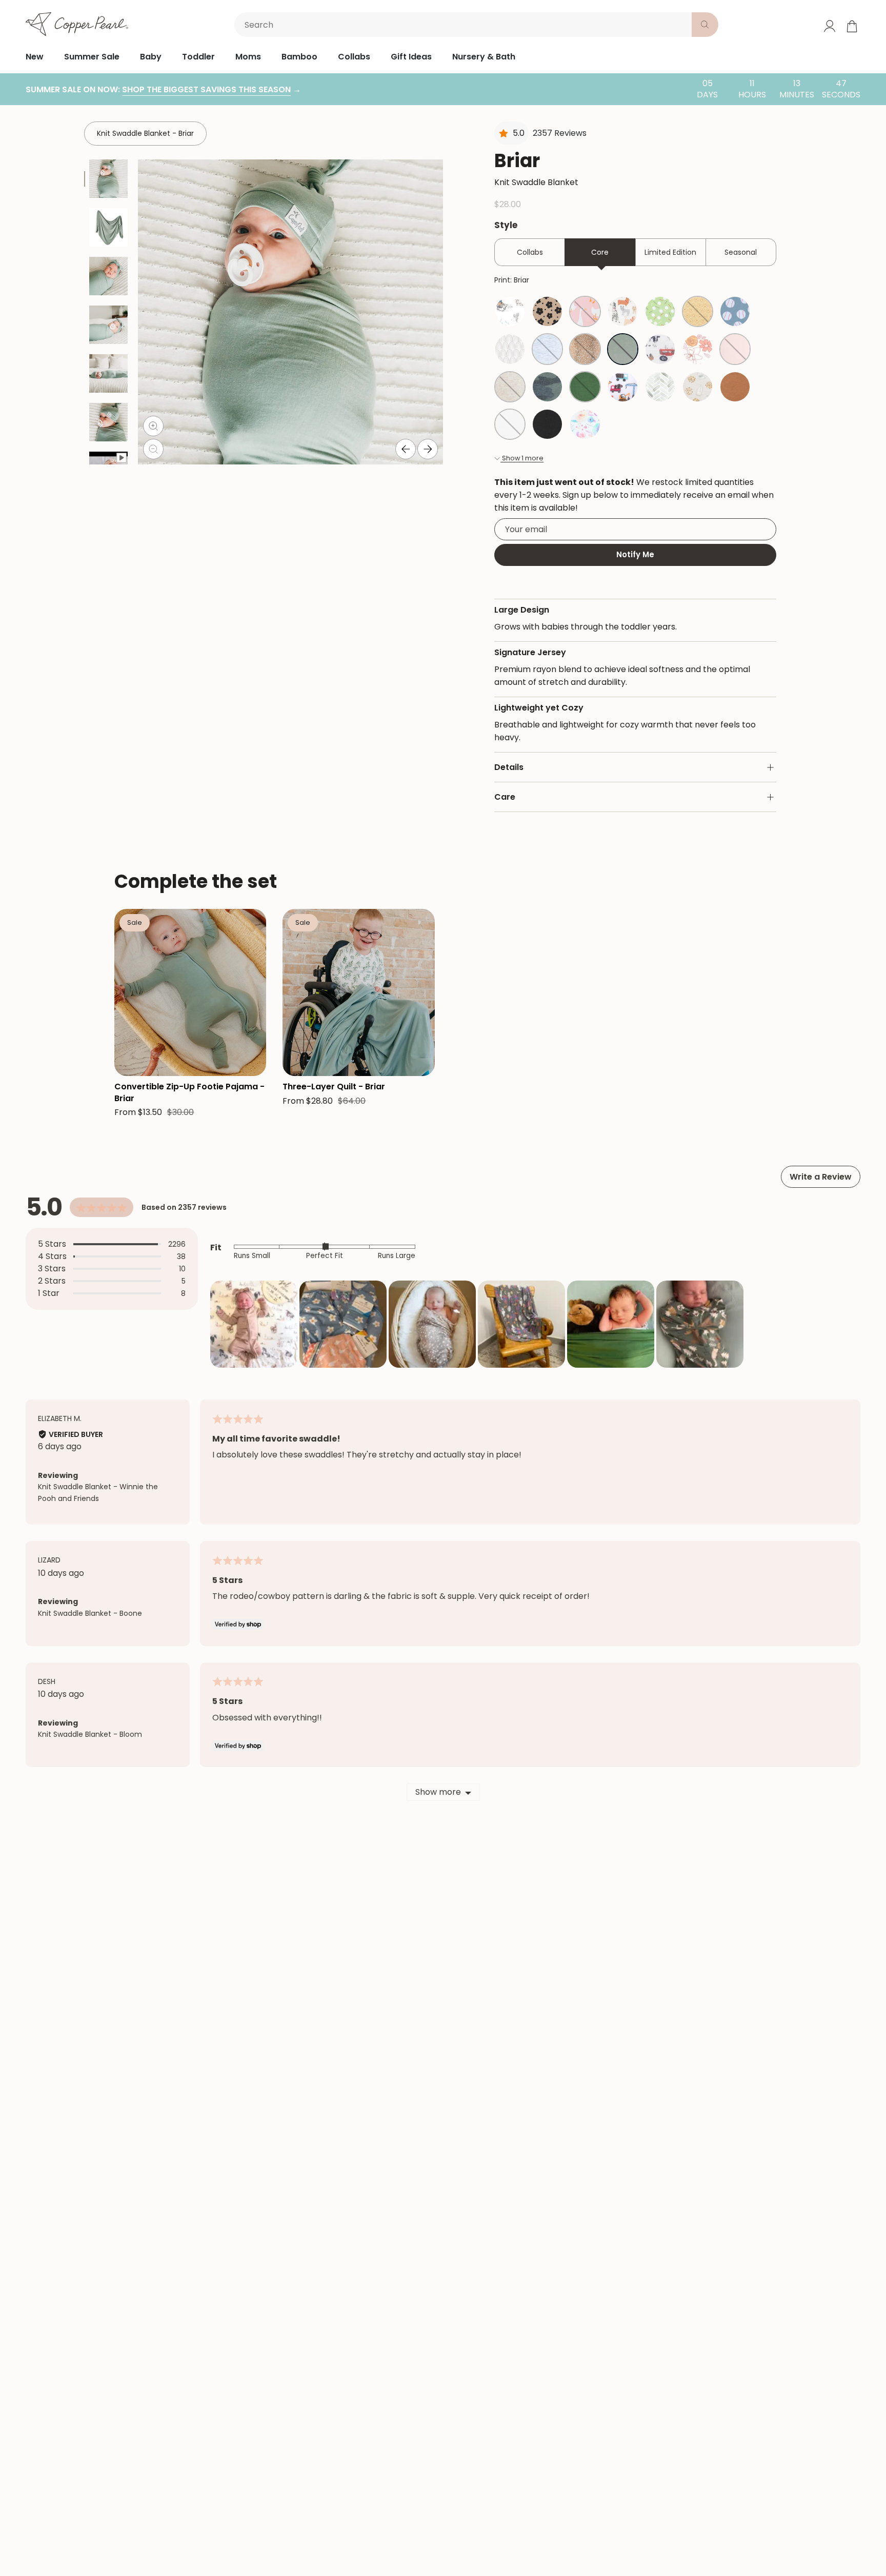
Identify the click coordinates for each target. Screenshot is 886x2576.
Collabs (354, 57)
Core (600, 252)
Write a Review (821, 1177)
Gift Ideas (411, 57)
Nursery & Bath (484, 57)
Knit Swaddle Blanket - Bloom (90, 1734)
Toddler (198, 57)
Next (428, 449)
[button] (254, 1324)
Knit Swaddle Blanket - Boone (90, 1613)
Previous (406, 449)
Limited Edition (670, 252)
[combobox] (465, 25)
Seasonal (741, 252)
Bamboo (299, 57)
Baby (151, 57)
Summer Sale (92, 57)
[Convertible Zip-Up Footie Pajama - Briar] (190, 992)
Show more (438, 1792)
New (35, 57)
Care (505, 797)
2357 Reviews (560, 133)
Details (509, 767)
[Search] (705, 25)
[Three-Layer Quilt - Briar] (359, 992)
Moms (248, 57)
